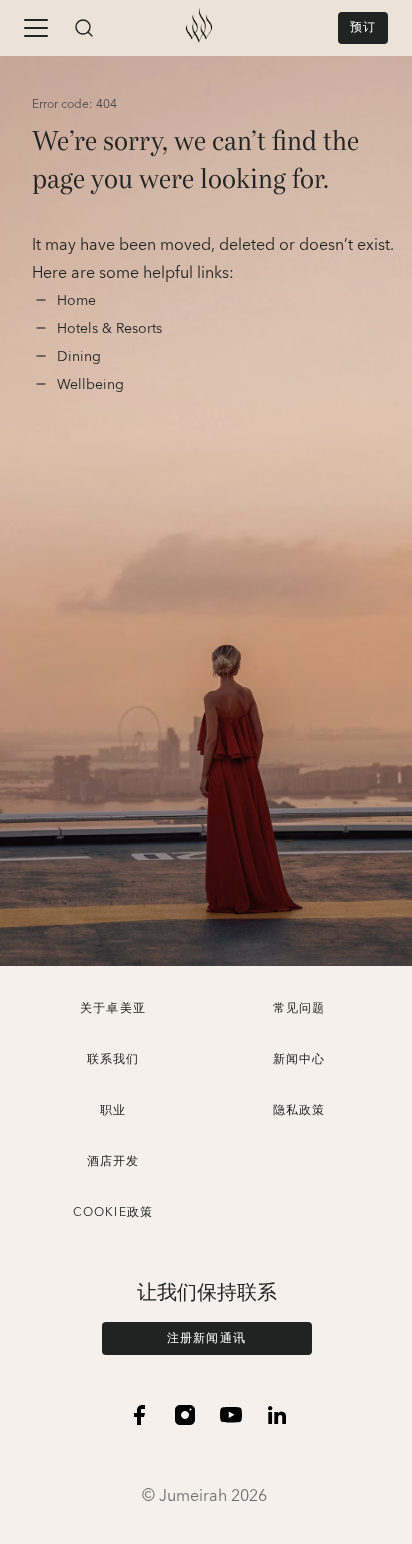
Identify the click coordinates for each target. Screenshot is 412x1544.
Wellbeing (90, 385)
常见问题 (299, 1008)
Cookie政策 (113, 1212)
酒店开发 (113, 1161)
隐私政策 (299, 1110)
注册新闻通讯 (206, 1338)
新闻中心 (299, 1059)
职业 (113, 1110)
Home (78, 301)
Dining (81, 357)
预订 (363, 27)
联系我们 (113, 1059)
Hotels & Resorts (109, 329)
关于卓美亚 (113, 1008)
